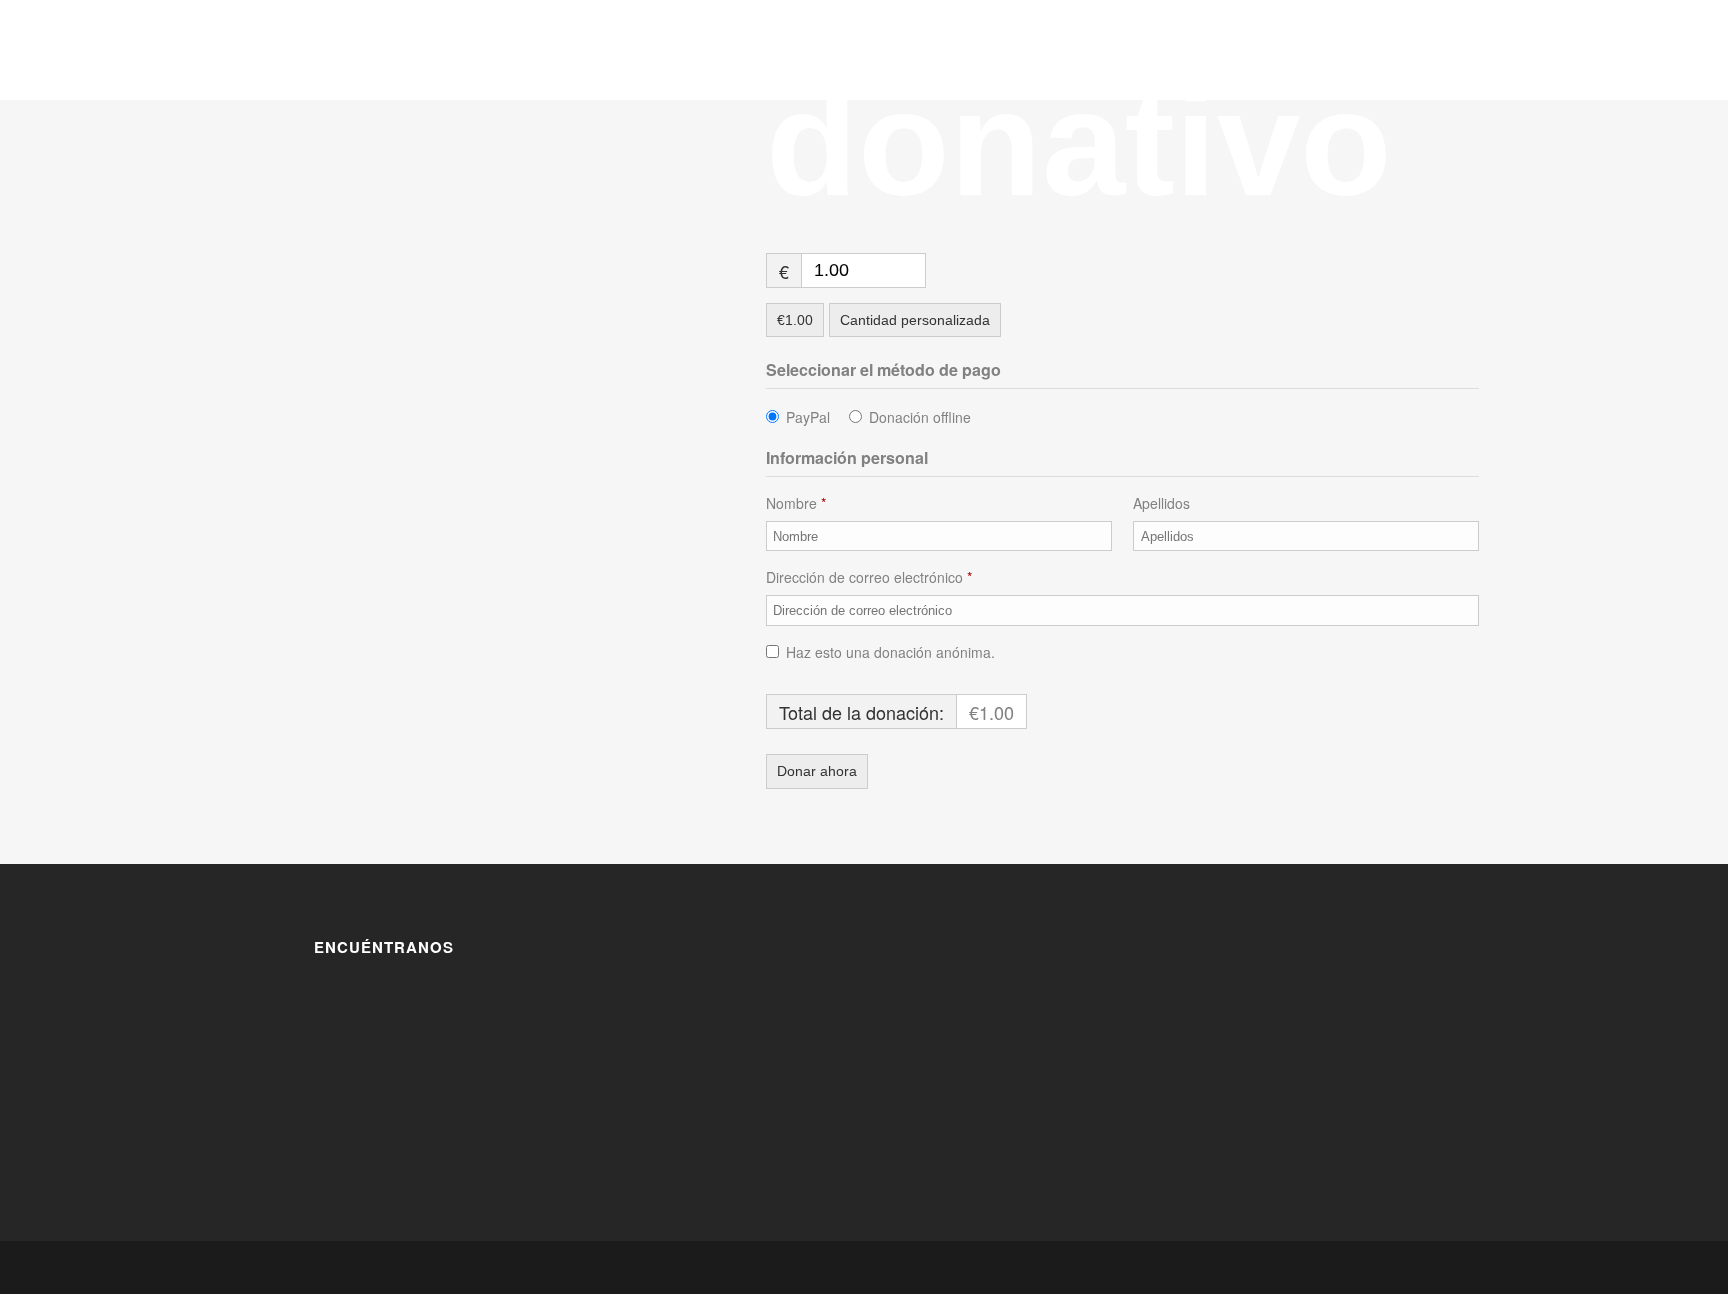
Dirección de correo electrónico (869, 577)
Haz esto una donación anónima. (890, 652)
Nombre (796, 503)
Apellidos (1163, 503)
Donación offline (920, 417)
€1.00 (795, 320)
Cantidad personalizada (915, 320)
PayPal (808, 417)
